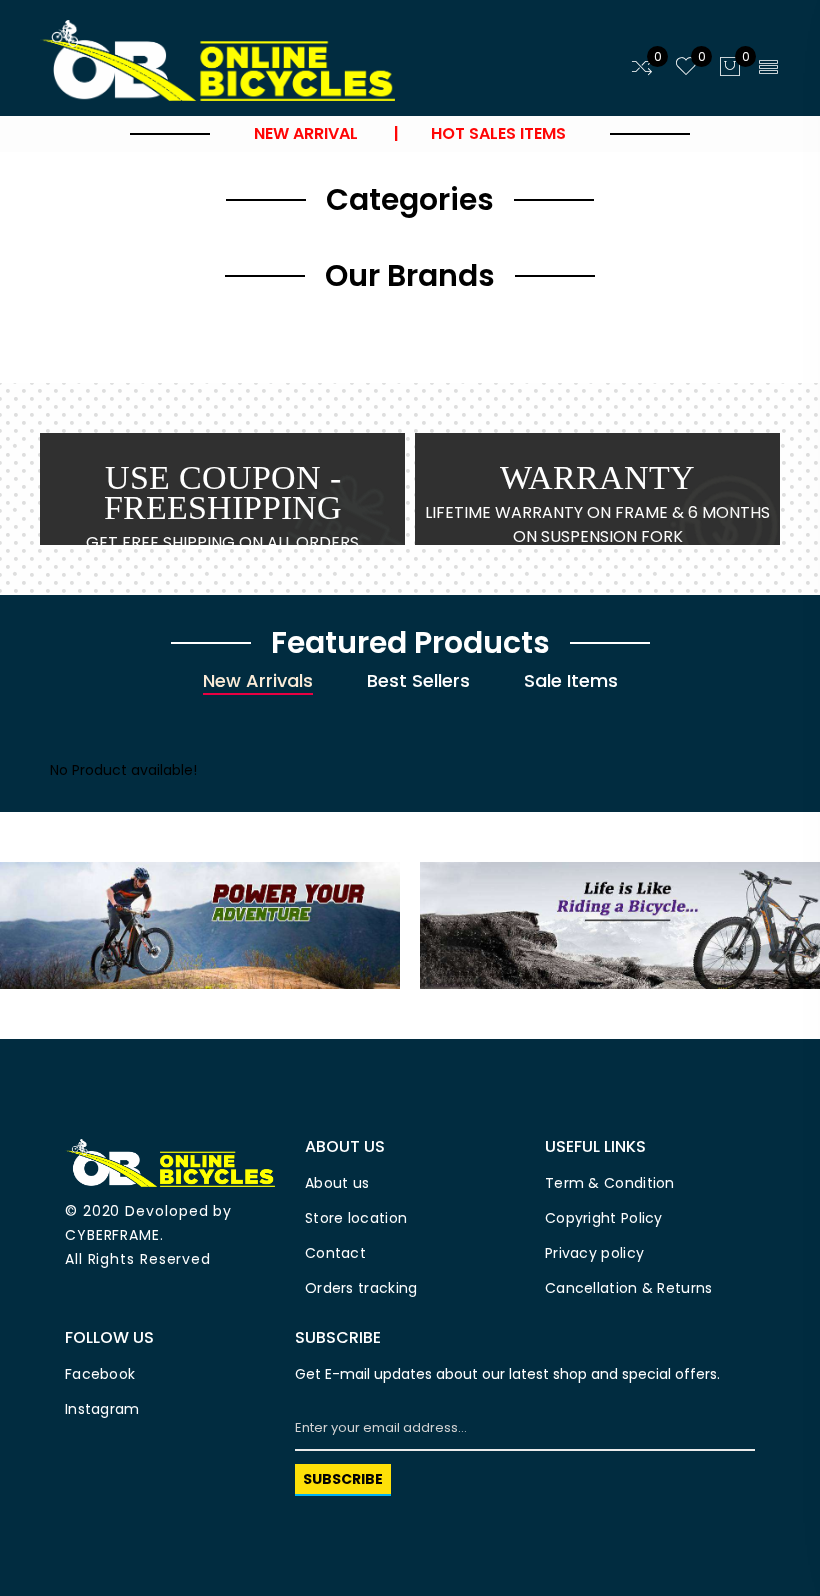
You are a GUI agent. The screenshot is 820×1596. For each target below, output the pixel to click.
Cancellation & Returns (629, 1288)
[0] (642, 68)
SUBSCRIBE (343, 1479)
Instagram (102, 1409)
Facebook (100, 1374)
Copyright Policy (604, 1218)
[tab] (258, 682)
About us (337, 1183)
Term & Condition (610, 1183)
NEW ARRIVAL (310, 133)
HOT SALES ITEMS (496, 133)
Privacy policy (594, 1253)
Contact (335, 1253)
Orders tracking (361, 1288)
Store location (356, 1218)
